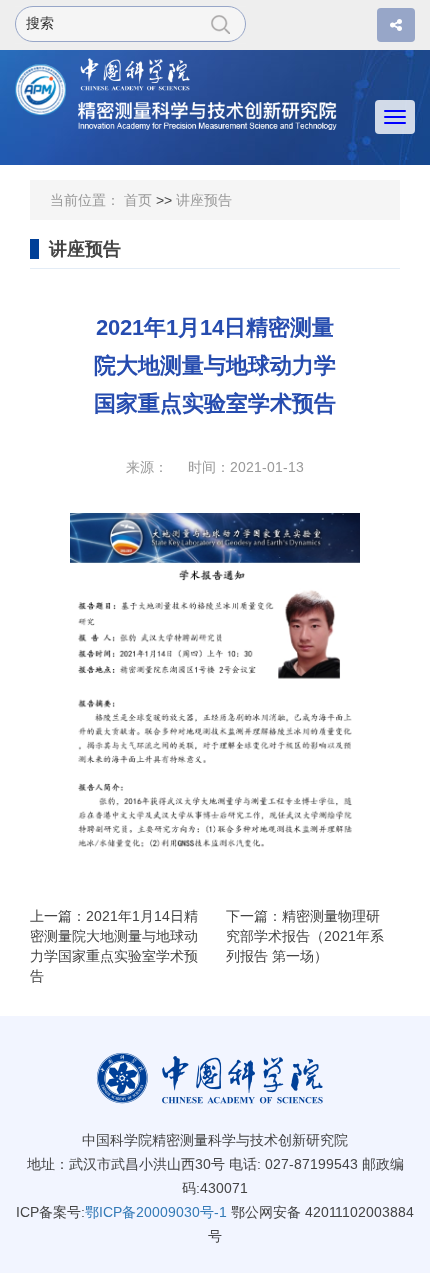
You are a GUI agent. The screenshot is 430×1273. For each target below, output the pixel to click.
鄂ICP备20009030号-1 (156, 1212)
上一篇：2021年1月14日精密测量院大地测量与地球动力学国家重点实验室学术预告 (114, 946)
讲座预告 (204, 200)
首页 (138, 200)
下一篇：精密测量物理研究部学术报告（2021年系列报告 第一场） (305, 936)
